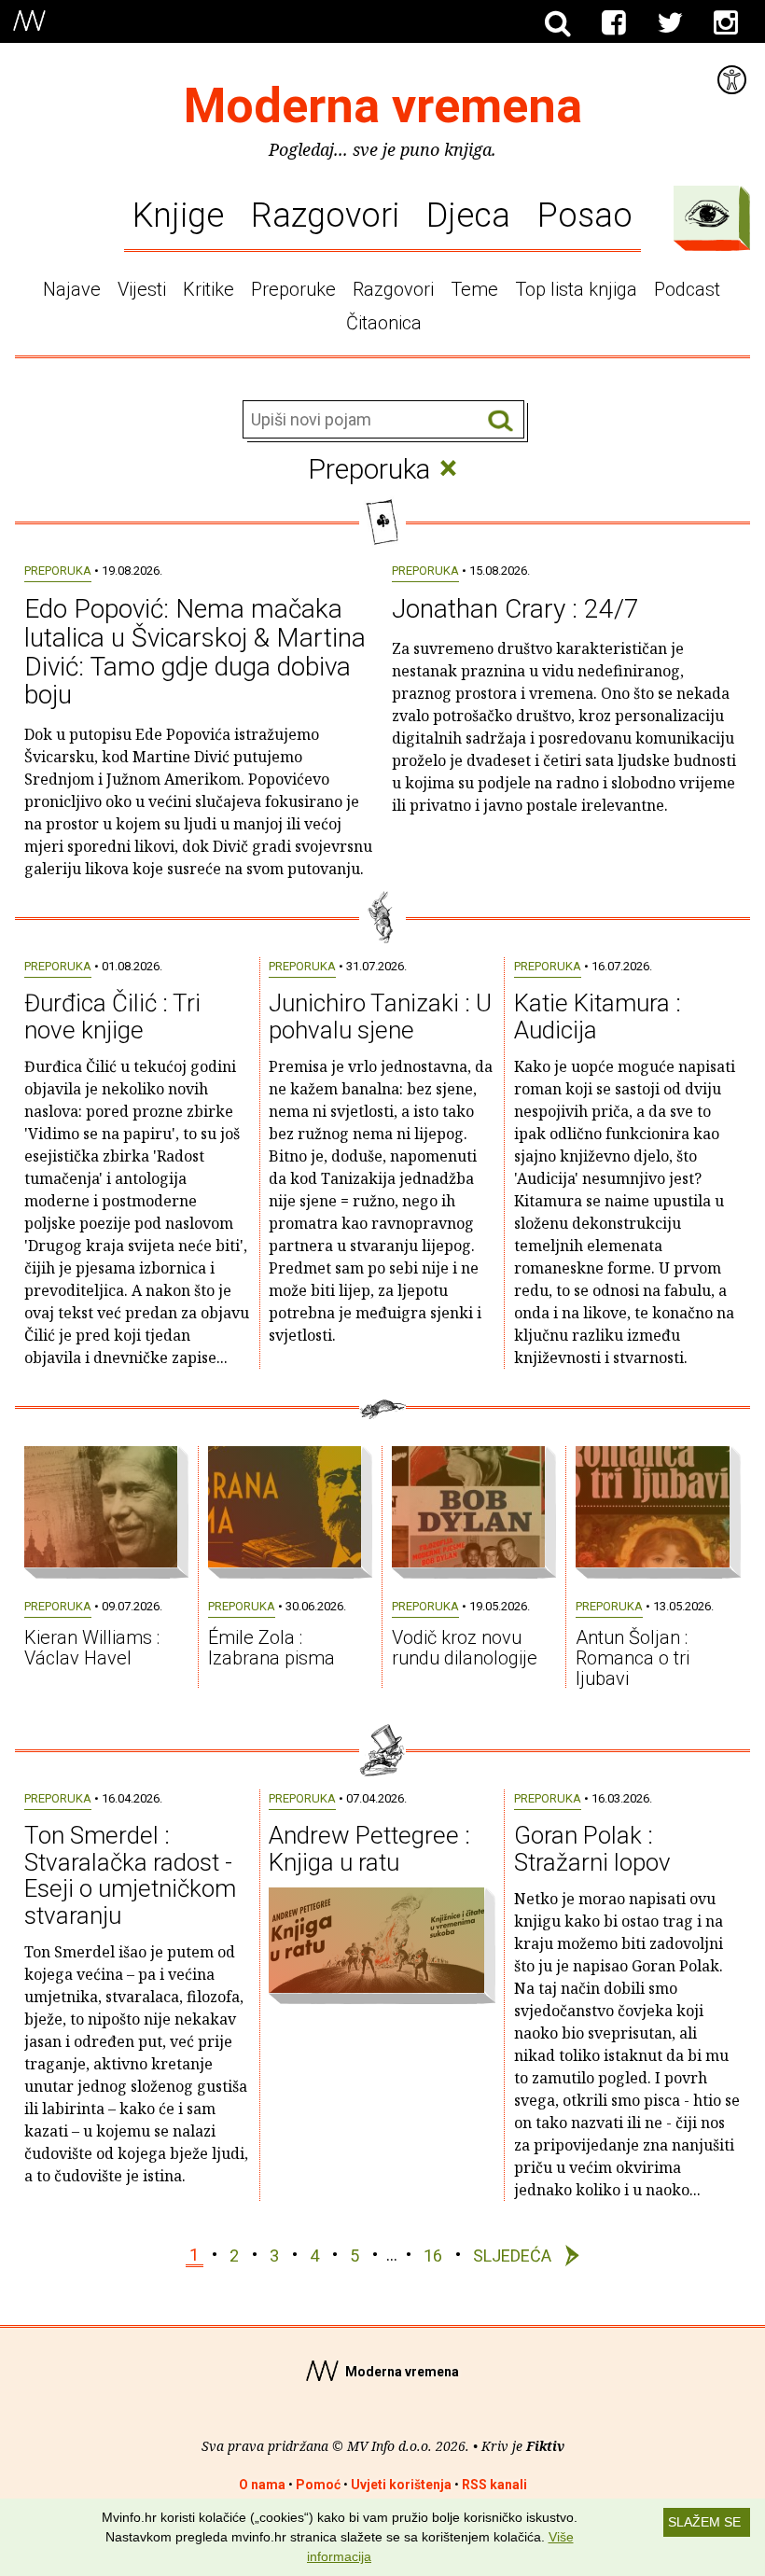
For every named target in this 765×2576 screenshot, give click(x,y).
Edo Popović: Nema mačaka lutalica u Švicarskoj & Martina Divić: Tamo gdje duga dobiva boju (195, 652)
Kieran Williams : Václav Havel (92, 1648)
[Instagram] (726, 23)
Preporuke (293, 289)
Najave (72, 289)
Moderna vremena (383, 106)
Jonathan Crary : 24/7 (515, 609)
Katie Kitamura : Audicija (598, 1016)
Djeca (468, 215)
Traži (501, 420)
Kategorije (707, 214)
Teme (474, 289)
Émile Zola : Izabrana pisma (271, 1648)
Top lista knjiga (576, 289)
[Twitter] (670, 23)
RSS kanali (494, 2485)
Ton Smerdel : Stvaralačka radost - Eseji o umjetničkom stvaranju (130, 1875)
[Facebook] (614, 23)
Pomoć (318, 2485)
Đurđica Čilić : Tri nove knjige (112, 1016)
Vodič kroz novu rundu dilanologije (465, 1648)
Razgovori (325, 215)
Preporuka (58, 571)
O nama (262, 2485)
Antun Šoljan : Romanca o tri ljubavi (633, 1658)
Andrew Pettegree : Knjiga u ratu (369, 1849)
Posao (585, 215)
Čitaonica (384, 323)
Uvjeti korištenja (401, 2485)
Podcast (687, 289)
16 (433, 2255)
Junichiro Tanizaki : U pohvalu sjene (380, 1016)
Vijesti (142, 289)
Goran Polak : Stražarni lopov (592, 1849)
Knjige (178, 215)
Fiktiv (545, 2446)
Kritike (209, 289)
